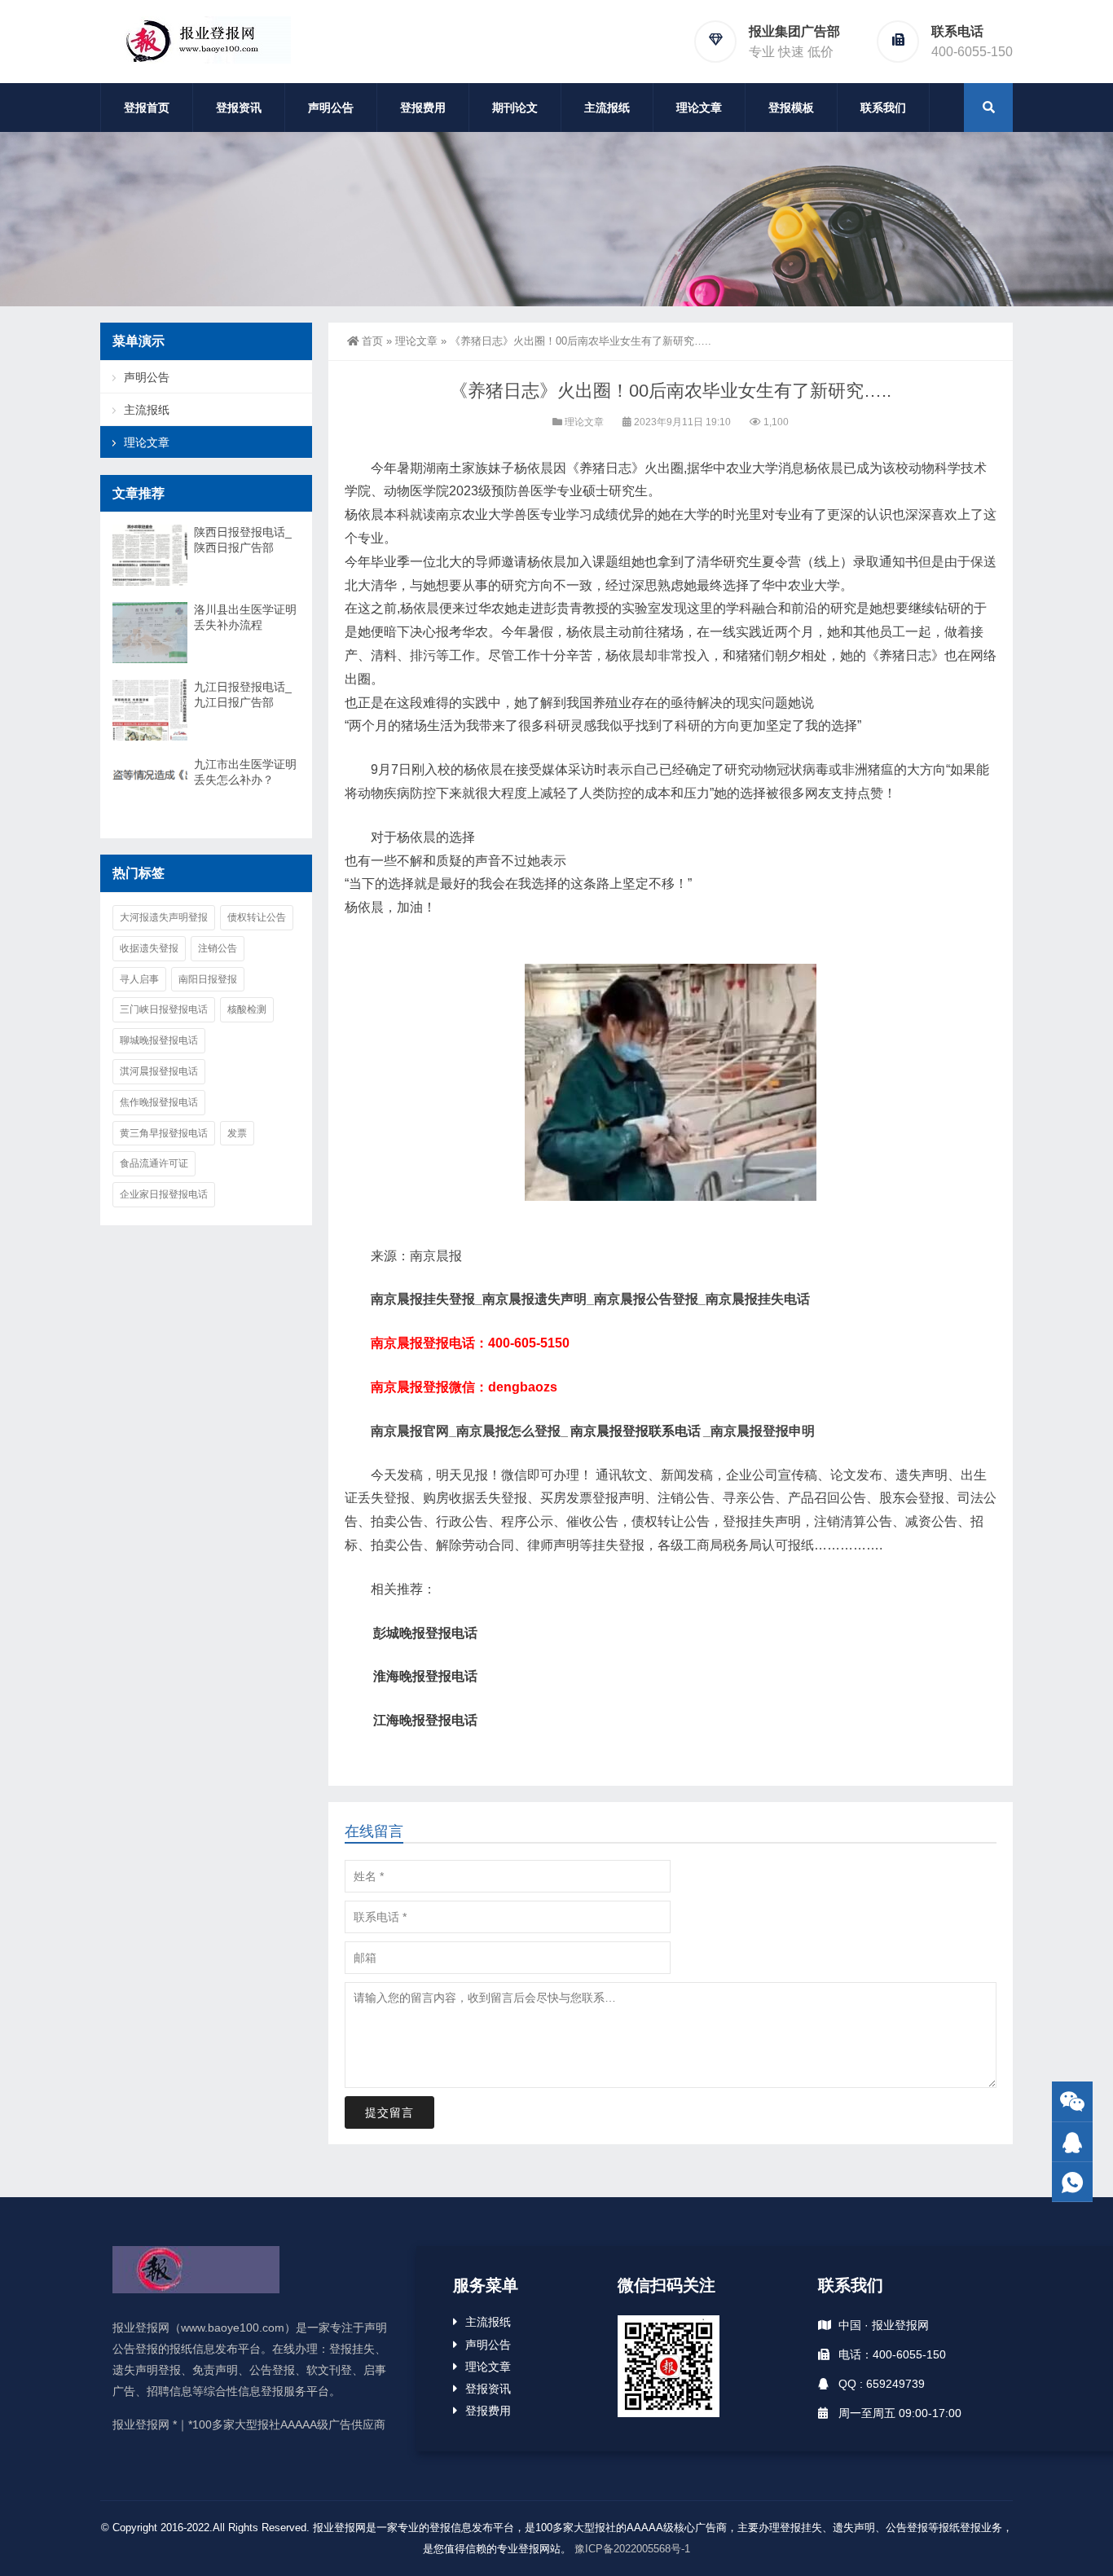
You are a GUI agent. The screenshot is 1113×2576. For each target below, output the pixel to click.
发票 (237, 1133)
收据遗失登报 (149, 948)
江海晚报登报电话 (425, 1720)
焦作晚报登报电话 (159, 1102)
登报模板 (791, 108)
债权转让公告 (257, 917)
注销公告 (218, 948)
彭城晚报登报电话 (425, 1633)
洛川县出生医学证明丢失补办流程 (245, 617)
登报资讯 (239, 108)
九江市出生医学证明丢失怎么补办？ (245, 772)
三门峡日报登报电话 (164, 1009)
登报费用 (423, 108)
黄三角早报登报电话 (164, 1133)
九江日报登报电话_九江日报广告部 (243, 695)
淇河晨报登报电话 (159, 1071)
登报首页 (147, 108)
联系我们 (883, 108)
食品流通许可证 (154, 1163)
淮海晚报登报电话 (425, 1676)
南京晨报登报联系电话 (636, 1431)
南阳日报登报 (208, 979)
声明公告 (331, 108)
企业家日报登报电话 (164, 1194)
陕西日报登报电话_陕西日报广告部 (243, 540)
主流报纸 (607, 108)
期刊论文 (515, 108)
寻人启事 (139, 979)
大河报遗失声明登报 (164, 917)
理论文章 (699, 108)
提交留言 (389, 2112)
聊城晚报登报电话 (159, 1040)
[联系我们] (1072, 2142)
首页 (372, 341)
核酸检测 (247, 1009)
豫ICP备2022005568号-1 (632, 2549)
